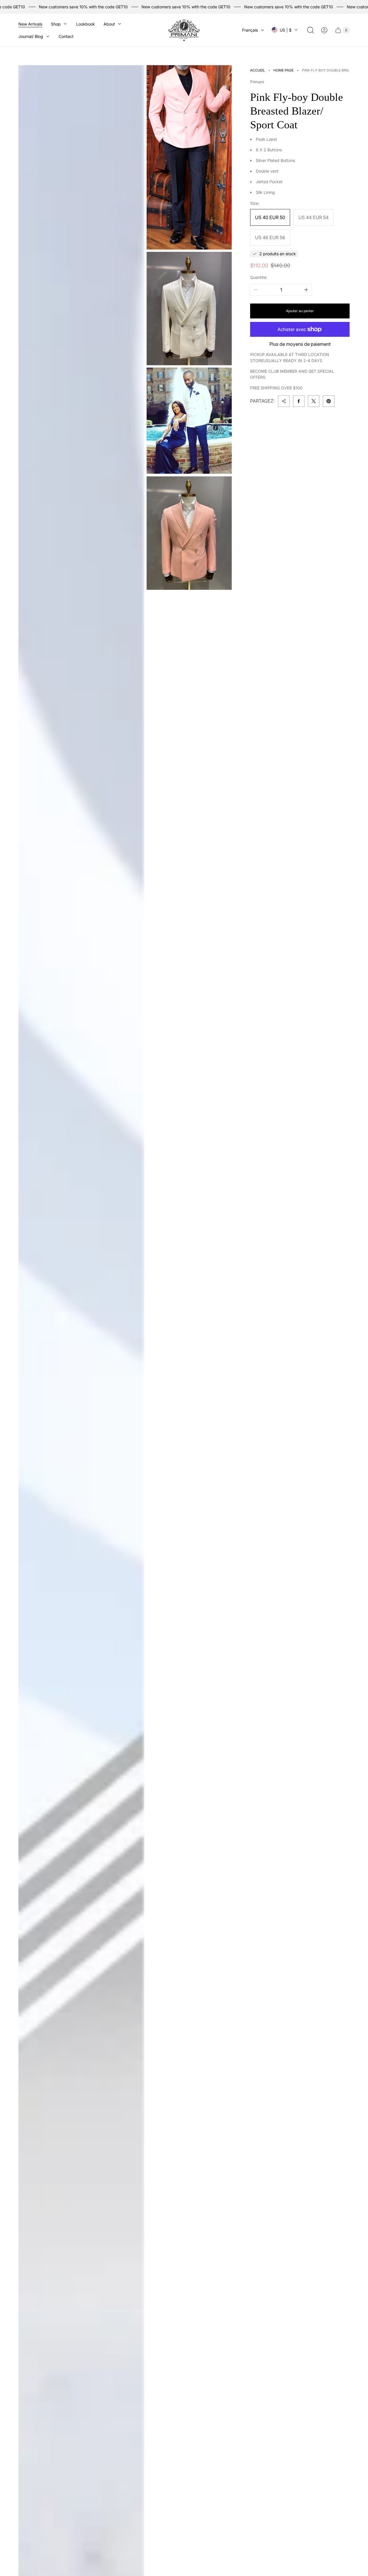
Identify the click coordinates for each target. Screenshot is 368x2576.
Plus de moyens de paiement (300, 344)
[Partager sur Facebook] (299, 401)
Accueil (258, 70)
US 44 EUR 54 (314, 217)
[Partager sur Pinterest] (329, 401)
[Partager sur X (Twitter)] (314, 401)
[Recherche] (310, 30)
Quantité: (259, 277)
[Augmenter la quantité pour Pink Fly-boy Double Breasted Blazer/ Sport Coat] (306, 290)
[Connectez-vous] (324, 30)
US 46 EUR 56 (270, 237)
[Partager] (284, 401)
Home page (283, 70)
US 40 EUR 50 (270, 217)
